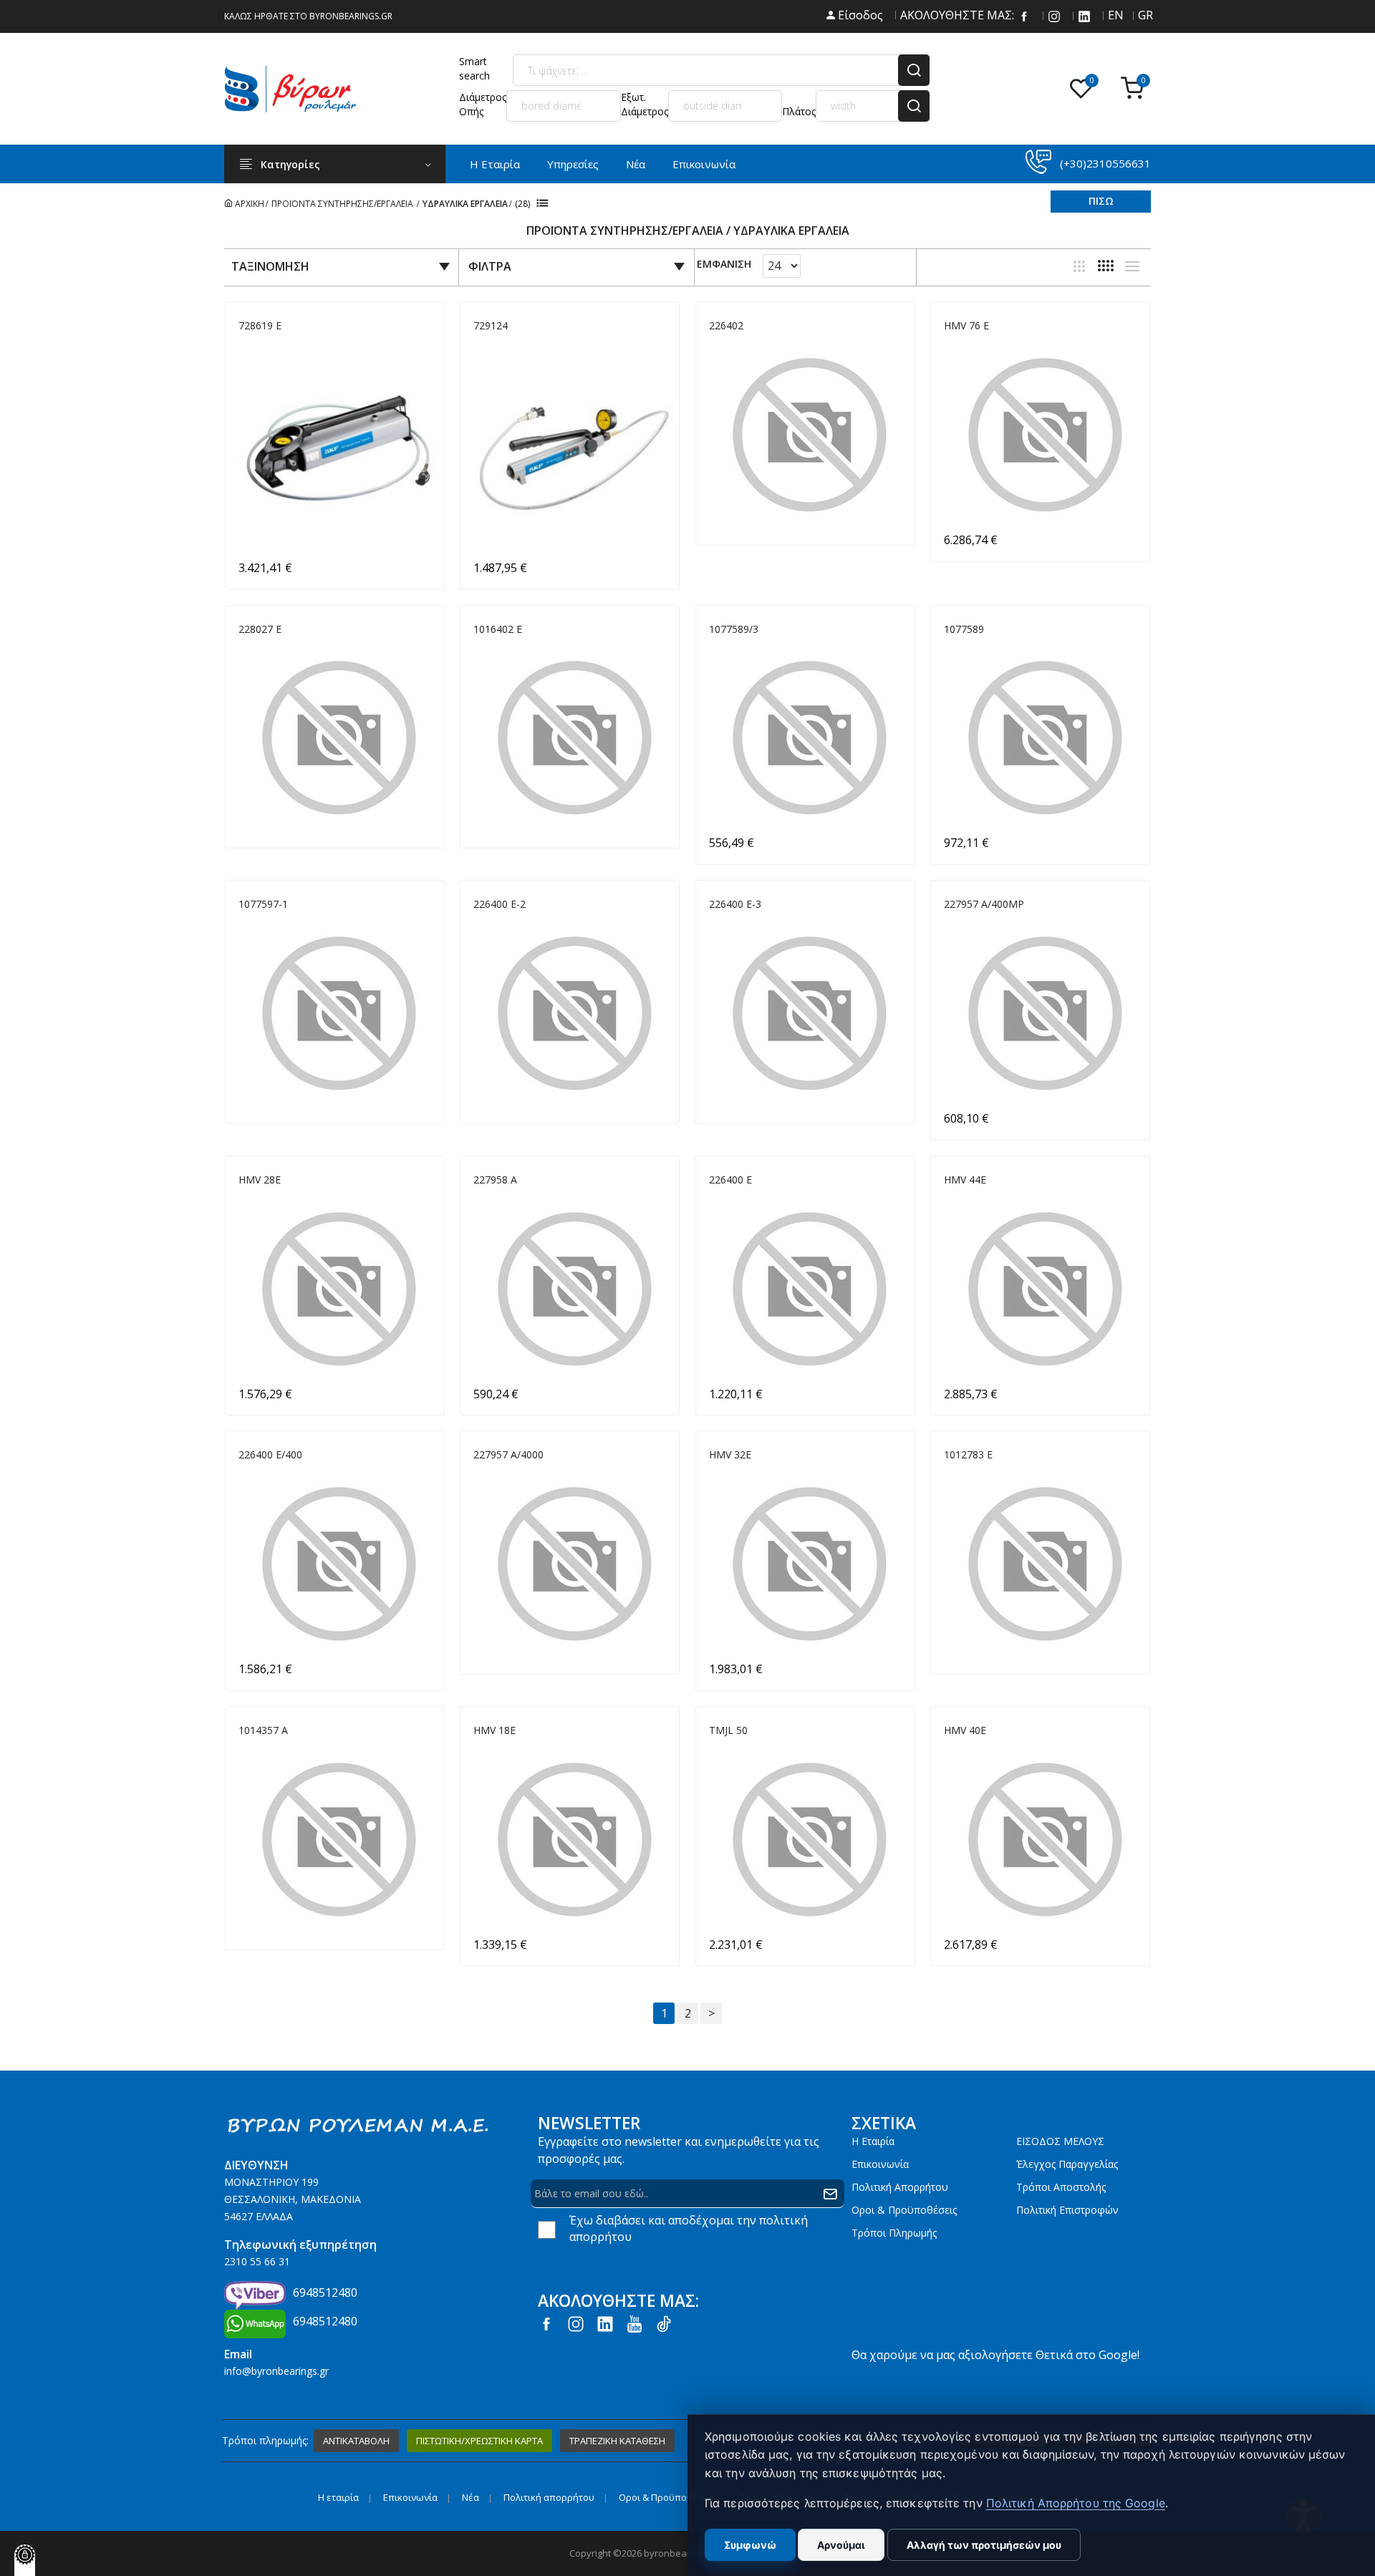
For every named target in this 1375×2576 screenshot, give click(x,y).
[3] (1079, 266)
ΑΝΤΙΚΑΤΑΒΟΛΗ (356, 2441)
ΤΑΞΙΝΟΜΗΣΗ (270, 266)
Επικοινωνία (704, 164)
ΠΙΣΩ (1101, 201)
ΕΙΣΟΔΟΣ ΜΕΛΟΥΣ (1060, 2141)
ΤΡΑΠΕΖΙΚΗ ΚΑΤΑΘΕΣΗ (617, 2441)
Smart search (474, 68)
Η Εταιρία (495, 164)
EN (1114, 15)
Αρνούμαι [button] (841, 2545)
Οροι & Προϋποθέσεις (904, 2210)
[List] (1132, 266)
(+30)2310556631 (1105, 163)
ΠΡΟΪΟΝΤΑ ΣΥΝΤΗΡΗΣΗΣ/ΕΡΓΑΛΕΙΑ (343, 204)
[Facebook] (1024, 15)
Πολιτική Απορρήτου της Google (1076, 2503)
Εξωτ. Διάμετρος (645, 104)
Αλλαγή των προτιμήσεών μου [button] (984, 2545)
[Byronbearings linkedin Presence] (1084, 15)
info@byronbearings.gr (276, 2371)
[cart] (1136, 89)
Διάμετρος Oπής (483, 104)
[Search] (914, 70)
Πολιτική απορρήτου (900, 2187)
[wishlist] (1084, 89)
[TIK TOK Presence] (664, 2323)
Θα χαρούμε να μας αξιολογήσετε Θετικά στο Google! (995, 2355)
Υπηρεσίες (573, 164)
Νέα (636, 164)
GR (1144, 15)
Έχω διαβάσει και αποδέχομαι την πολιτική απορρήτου (689, 2228)
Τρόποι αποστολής (1061, 2187)
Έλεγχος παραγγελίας (1067, 2164)
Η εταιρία (873, 2141)
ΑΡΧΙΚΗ (249, 204)
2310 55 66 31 (257, 2261)
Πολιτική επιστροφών (1067, 2210)
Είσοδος (859, 15)
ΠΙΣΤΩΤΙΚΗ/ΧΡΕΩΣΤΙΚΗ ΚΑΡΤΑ (479, 2441)
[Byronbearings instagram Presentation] (1054, 15)
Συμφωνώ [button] (750, 2545)
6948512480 (325, 2292)
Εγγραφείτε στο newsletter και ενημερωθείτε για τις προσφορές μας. (679, 2150)
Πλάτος (799, 111)
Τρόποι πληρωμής (894, 2233)
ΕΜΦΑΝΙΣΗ (724, 265)
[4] (1106, 266)
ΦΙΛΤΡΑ (490, 266)
